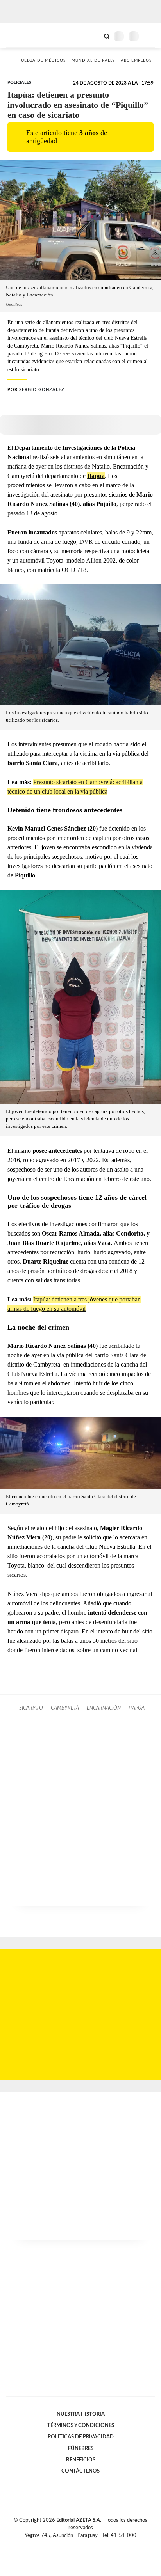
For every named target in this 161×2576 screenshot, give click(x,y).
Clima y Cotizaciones (93, 36)
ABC (21, 35)
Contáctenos (80, 2471)
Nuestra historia (81, 2414)
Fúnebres (81, 2448)
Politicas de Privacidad (81, 2437)
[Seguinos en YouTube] (86, 2544)
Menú (150, 36)
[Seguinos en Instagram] (94, 2544)
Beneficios (81, 2460)
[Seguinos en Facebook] (69, 2544)
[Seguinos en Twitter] (77, 2544)
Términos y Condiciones (81, 2425)
